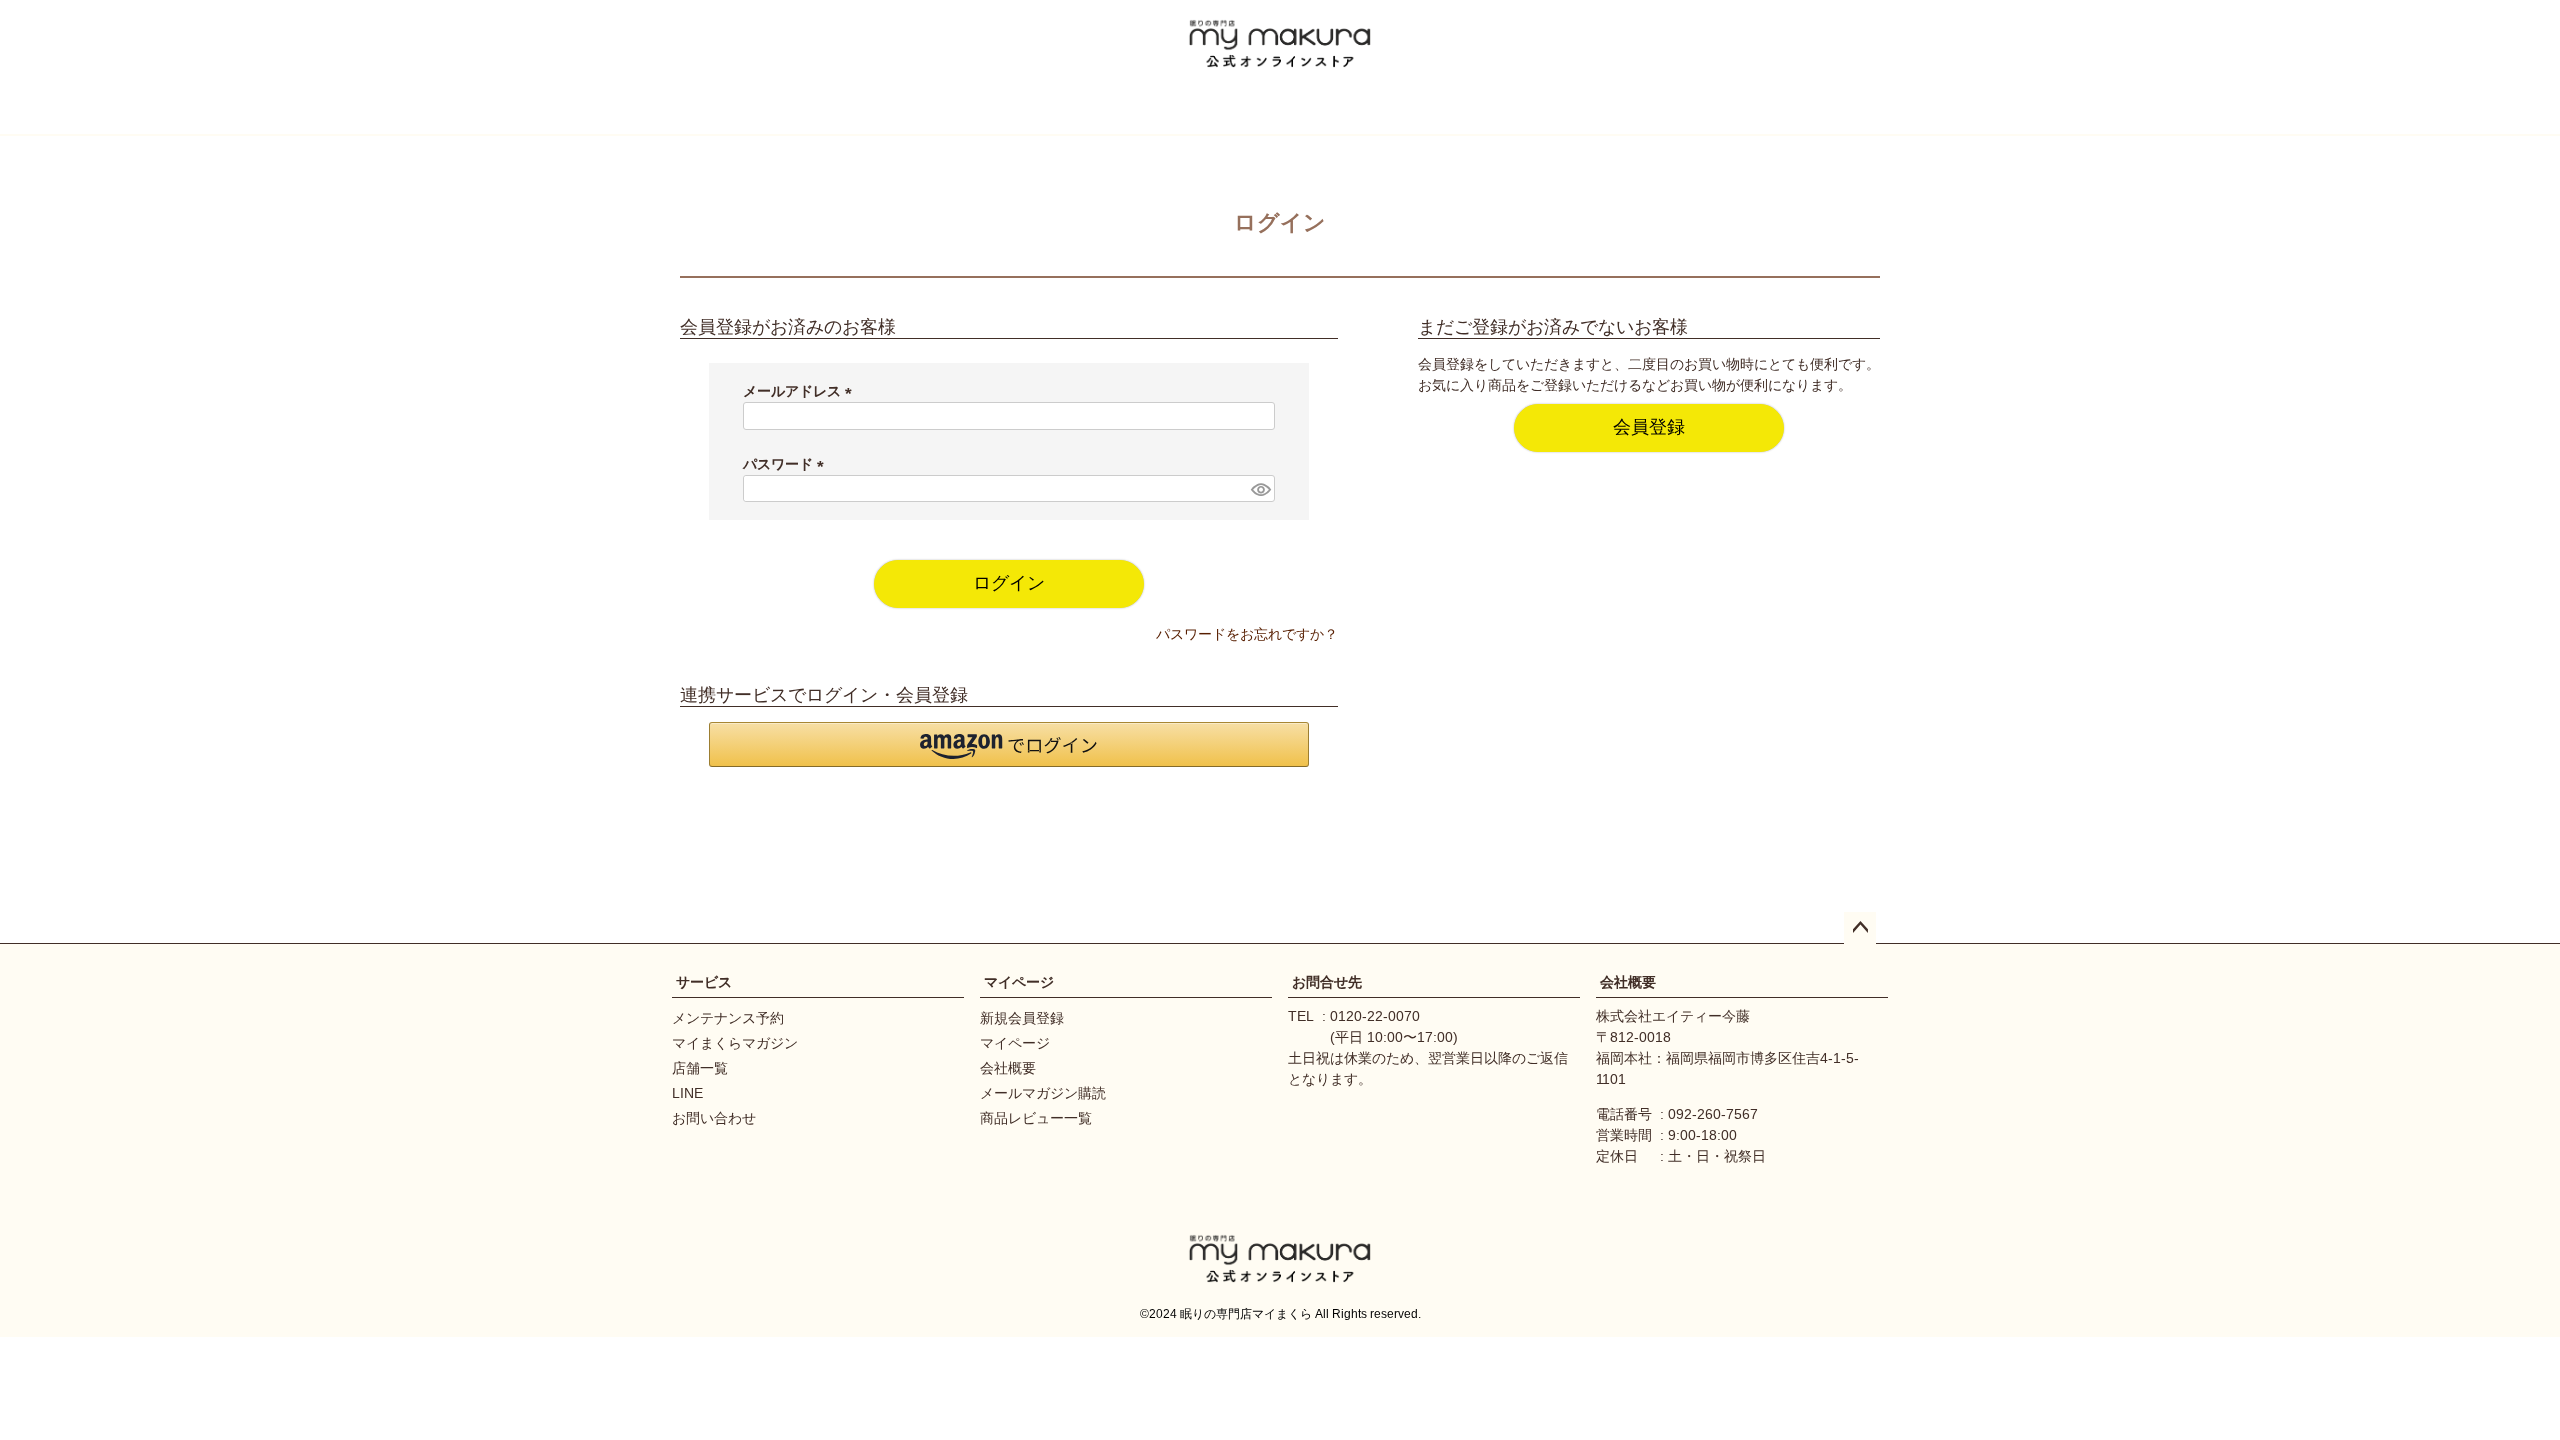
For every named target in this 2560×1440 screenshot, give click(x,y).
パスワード (787, 464)
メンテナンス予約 (728, 1018)
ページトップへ (1860, 928)
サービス (704, 982)
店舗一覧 (700, 1068)
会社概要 (1008, 1068)
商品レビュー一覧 (1036, 1118)
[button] (1009, 744)
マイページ (1019, 982)
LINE (687, 1093)
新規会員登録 (1022, 1018)
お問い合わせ (714, 1118)
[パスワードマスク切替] (1260, 489)
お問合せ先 (1327, 982)
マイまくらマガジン (735, 1043)
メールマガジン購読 (1043, 1093)
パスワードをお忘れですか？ (1247, 634)
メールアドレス (801, 391)
